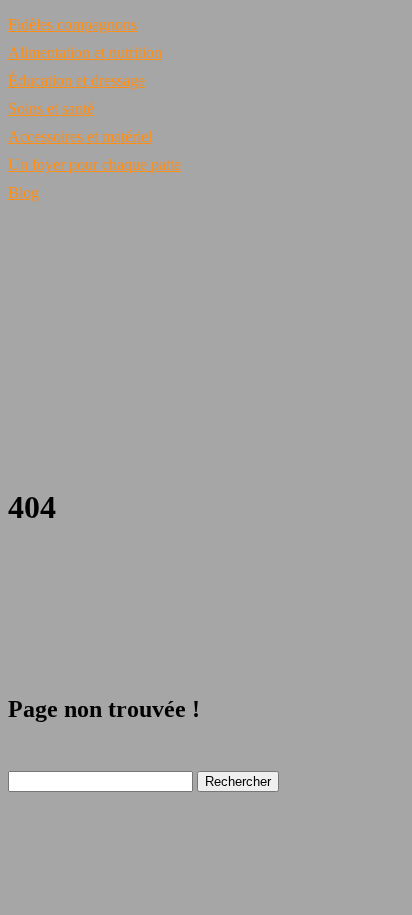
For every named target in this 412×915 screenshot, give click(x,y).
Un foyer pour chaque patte (94, 164)
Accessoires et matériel (80, 136)
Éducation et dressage (76, 80)
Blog (23, 192)
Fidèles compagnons (72, 24)
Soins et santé (51, 108)
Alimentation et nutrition (85, 52)
